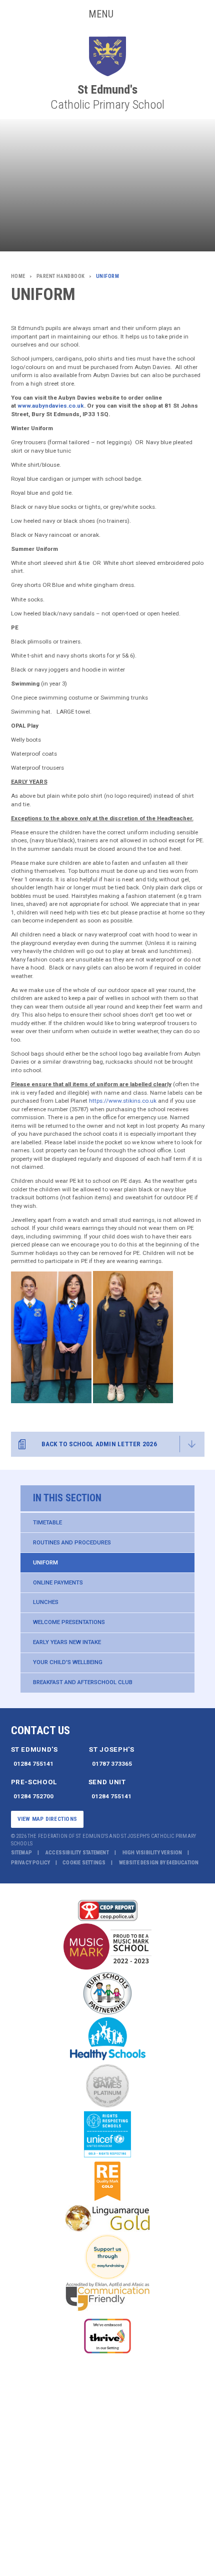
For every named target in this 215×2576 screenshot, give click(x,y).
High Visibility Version (152, 1853)
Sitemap (22, 1853)
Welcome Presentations (69, 1622)
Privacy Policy (31, 1863)
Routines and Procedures (72, 1542)
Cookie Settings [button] (84, 1863)
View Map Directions (47, 1819)
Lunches (46, 1602)
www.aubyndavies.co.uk (51, 406)
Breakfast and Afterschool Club (83, 1682)
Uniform (45, 1562)
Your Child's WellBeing (68, 1662)
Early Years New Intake (67, 1642)
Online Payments (58, 1582)
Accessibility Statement (77, 1853)
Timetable (47, 1522)
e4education (182, 1863)
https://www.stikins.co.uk (123, 1101)
